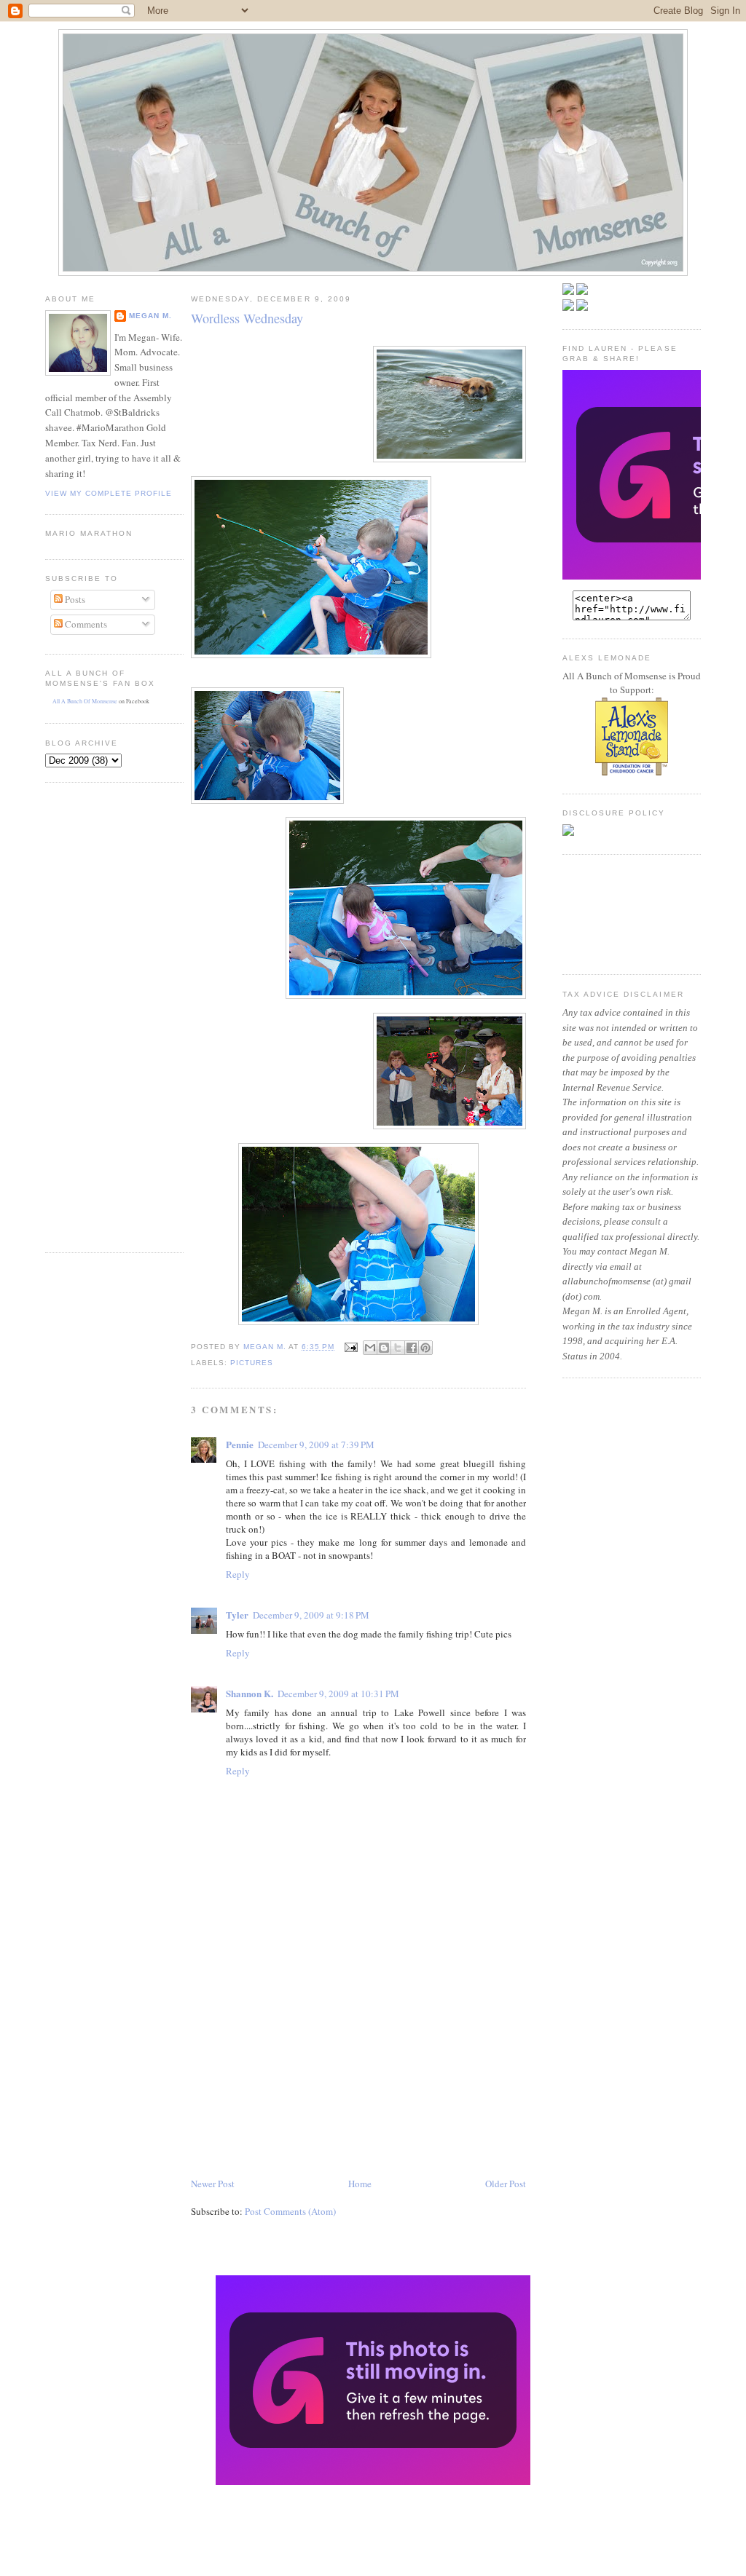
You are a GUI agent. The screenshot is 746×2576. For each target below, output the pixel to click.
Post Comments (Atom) (290, 2211)
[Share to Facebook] (412, 1348)
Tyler (237, 1615)
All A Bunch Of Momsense (85, 701)
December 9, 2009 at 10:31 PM (338, 1694)
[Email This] (370, 1348)
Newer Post (213, 2184)
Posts (74, 599)
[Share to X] (398, 1348)
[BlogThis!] (384, 1348)
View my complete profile (109, 493)
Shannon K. (250, 1693)
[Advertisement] (89, 1016)
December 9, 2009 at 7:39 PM (316, 1445)
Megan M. (150, 316)
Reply (238, 1574)
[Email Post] (350, 1347)
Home (360, 2184)
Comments (85, 624)
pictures (252, 1363)
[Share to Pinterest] (425, 1348)
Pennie (240, 1444)
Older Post (506, 2184)
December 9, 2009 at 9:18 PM (311, 1615)
